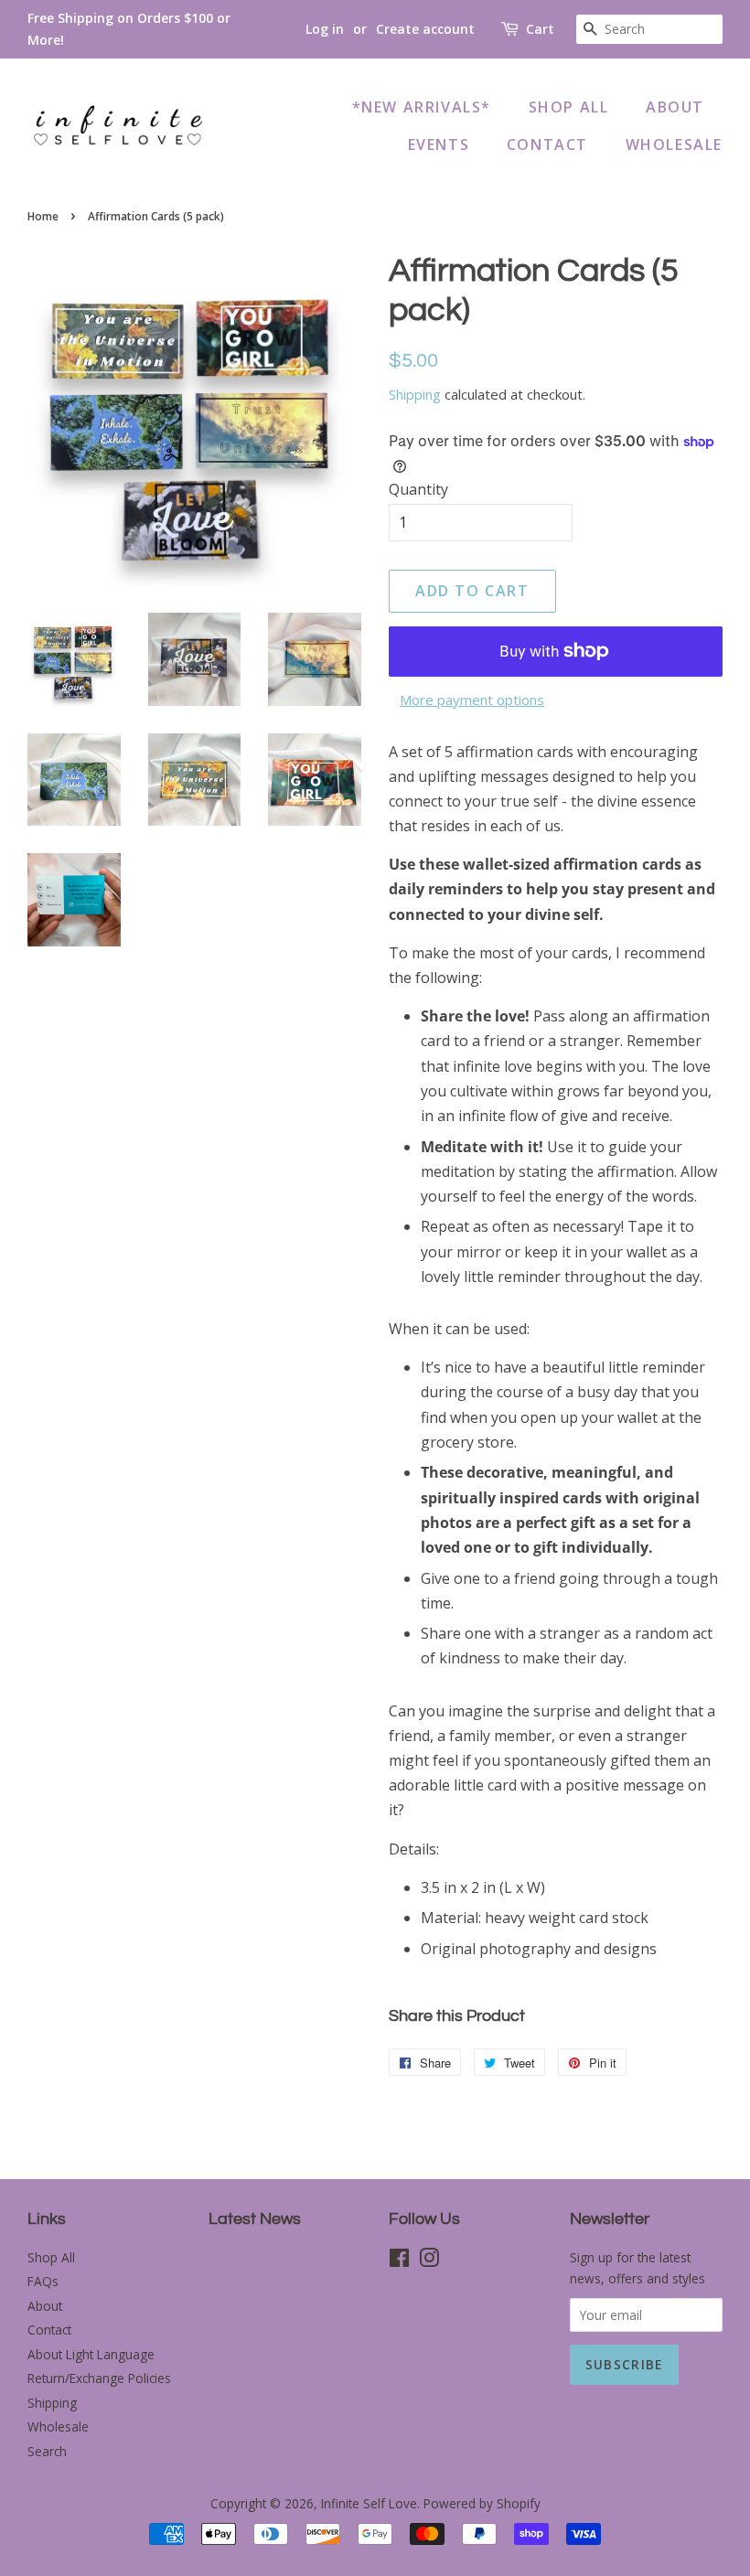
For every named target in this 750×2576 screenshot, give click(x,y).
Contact (547, 144)
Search (47, 2451)
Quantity (418, 489)
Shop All (569, 107)
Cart (540, 29)
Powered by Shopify (482, 2503)
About (675, 107)
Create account (425, 29)
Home (43, 216)
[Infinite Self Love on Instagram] (429, 2261)
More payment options (472, 700)
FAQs (43, 2281)
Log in (325, 29)
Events (439, 144)
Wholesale (674, 144)
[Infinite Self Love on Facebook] (399, 2261)
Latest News (255, 2219)
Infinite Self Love (369, 2503)
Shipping (415, 394)
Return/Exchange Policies (99, 2378)
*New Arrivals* (422, 107)
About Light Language (91, 2354)
